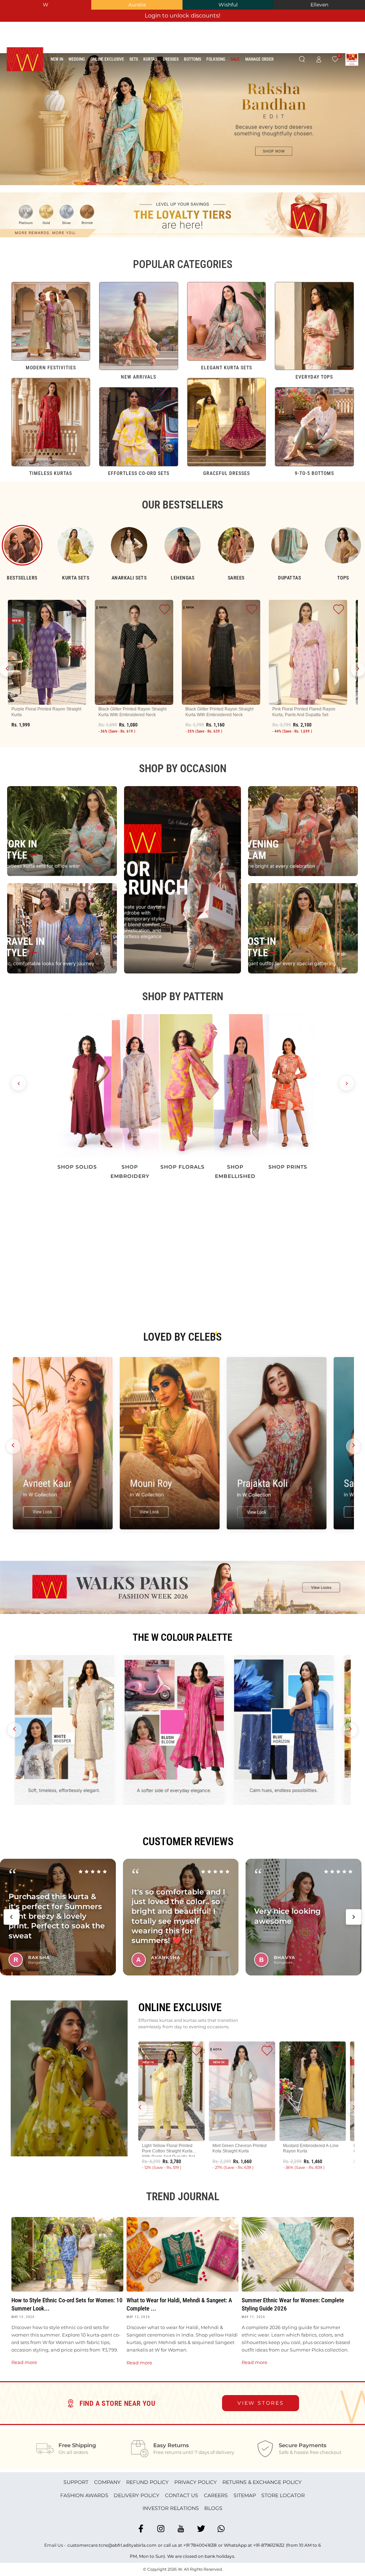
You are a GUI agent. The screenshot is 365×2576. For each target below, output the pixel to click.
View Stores (261, 2403)
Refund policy (147, 2482)
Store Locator (283, 2495)
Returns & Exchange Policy (262, 2482)
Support (76, 2482)
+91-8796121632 (269, 2545)
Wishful (228, 5)
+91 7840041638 (200, 2545)
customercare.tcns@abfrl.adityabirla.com (112, 2545)
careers (216, 2495)
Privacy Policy (196, 2482)
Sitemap (245, 2495)
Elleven (319, 5)
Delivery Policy (137, 2495)
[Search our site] (302, 60)
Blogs (213, 2508)
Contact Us (182, 2495)
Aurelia (137, 5)
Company (107, 2482)
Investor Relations (171, 2508)
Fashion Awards (84, 2495)
